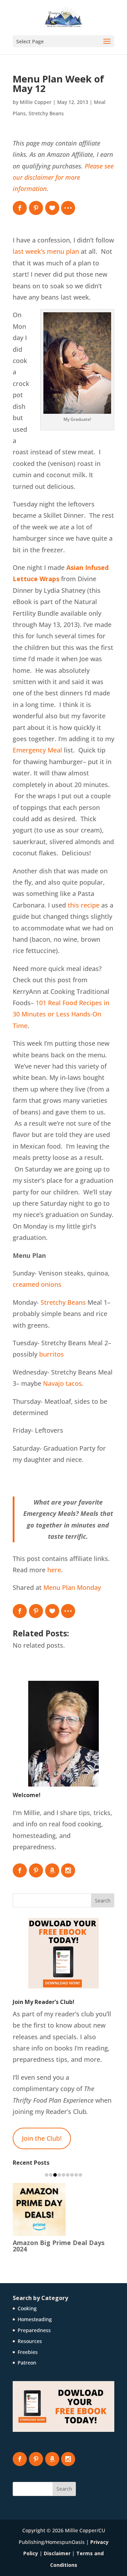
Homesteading (35, 2313)
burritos (52, 1354)
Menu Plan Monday (72, 1587)
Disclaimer (57, 2547)
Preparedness (34, 2324)
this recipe (84, 905)
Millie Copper (36, 102)
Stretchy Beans (46, 113)
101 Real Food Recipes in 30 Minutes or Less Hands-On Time (61, 1014)
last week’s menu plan (46, 251)
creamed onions (37, 1284)
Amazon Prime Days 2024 (52, 2243)
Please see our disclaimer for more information (63, 177)
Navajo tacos (62, 1383)
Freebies (28, 2346)
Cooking (27, 2302)
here (54, 1570)
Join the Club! (42, 2138)
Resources (30, 2335)
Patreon (27, 2356)
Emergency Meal (37, 750)
